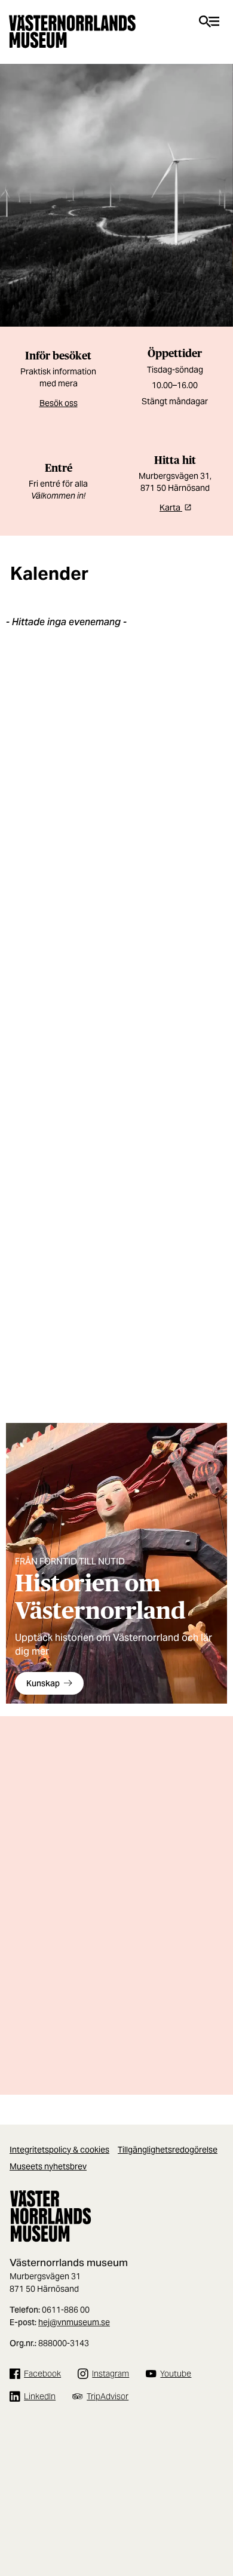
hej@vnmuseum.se (74, 2322)
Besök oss (59, 403)
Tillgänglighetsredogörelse (168, 2150)
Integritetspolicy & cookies (59, 2150)
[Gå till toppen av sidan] (218, 2522)
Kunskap (43, 1683)
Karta (171, 508)
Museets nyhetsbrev (48, 2166)
